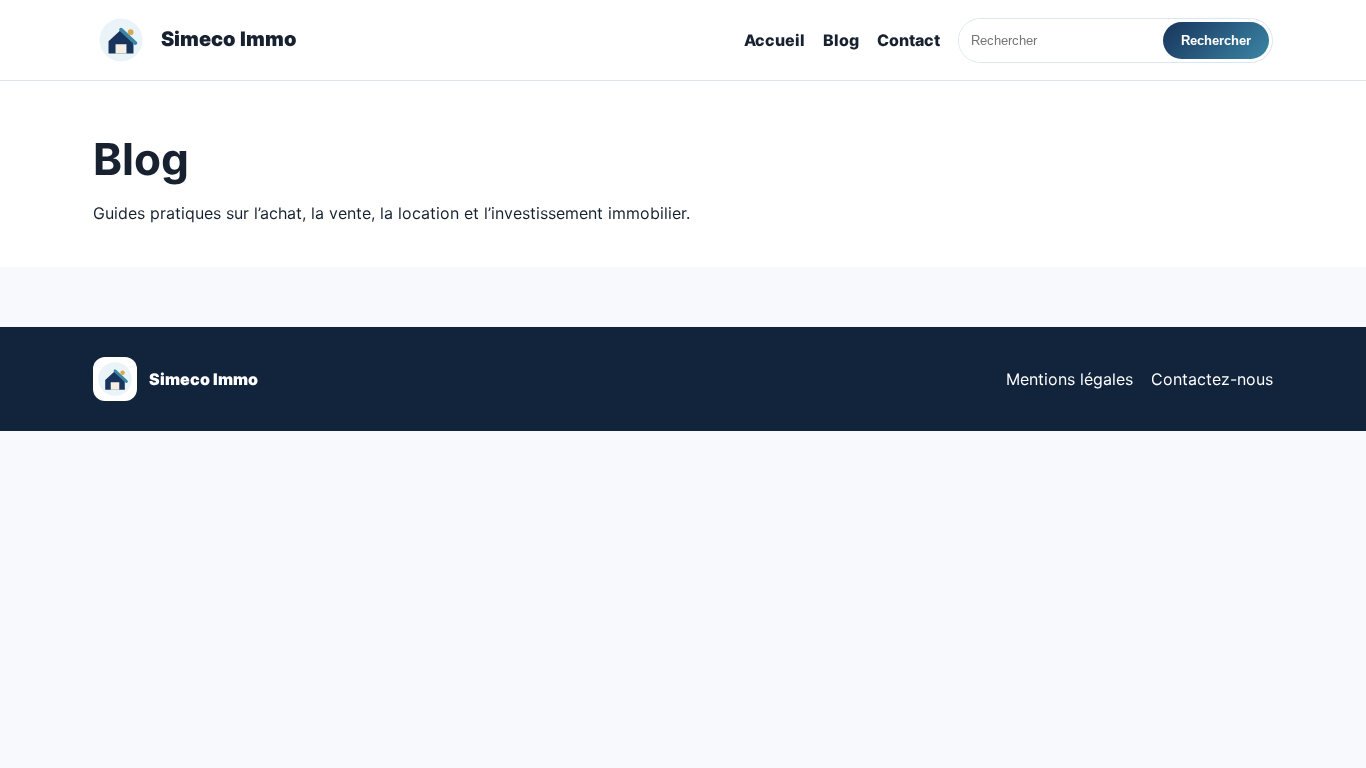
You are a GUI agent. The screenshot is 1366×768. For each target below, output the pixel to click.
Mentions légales (1069, 379)
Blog (841, 40)
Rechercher (1216, 40)
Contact (908, 40)
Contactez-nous (1212, 379)
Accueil (774, 40)
